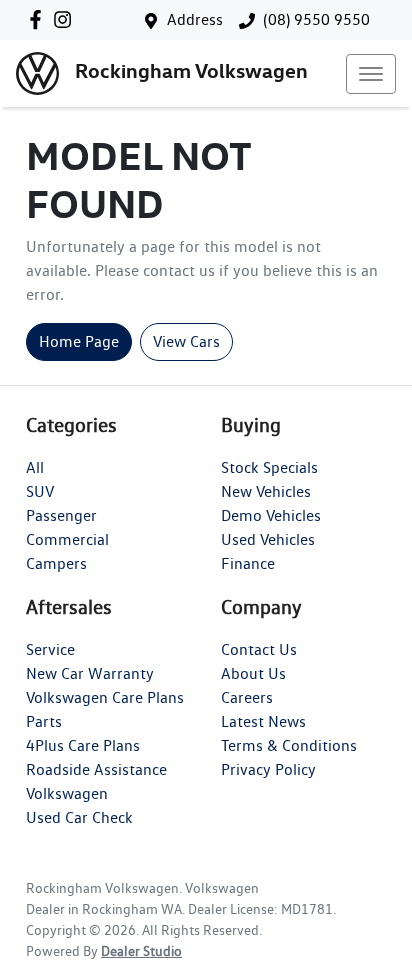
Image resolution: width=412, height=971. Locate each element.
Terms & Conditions (289, 745)
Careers (247, 697)
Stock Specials (269, 467)
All (35, 467)
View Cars (186, 341)
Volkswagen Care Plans (105, 697)
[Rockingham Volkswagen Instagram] (66, 19)
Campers (56, 563)
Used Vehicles (268, 539)
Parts (44, 721)
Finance (248, 563)
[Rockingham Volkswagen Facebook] (39, 19)
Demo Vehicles (271, 515)
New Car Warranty (90, 673)
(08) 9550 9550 (316, 19)
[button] (371, 74)
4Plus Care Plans (83, 745)
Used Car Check (79, 817)
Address (195, 19)
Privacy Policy (268, 769)
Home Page (79, 341)
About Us (253, 673)
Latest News (263, 721)
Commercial (67, 539)
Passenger (61, 515)
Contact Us (259, 649)
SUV (40, 491)
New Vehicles (266, 491)
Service (50, 649)
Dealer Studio (141, 951)
